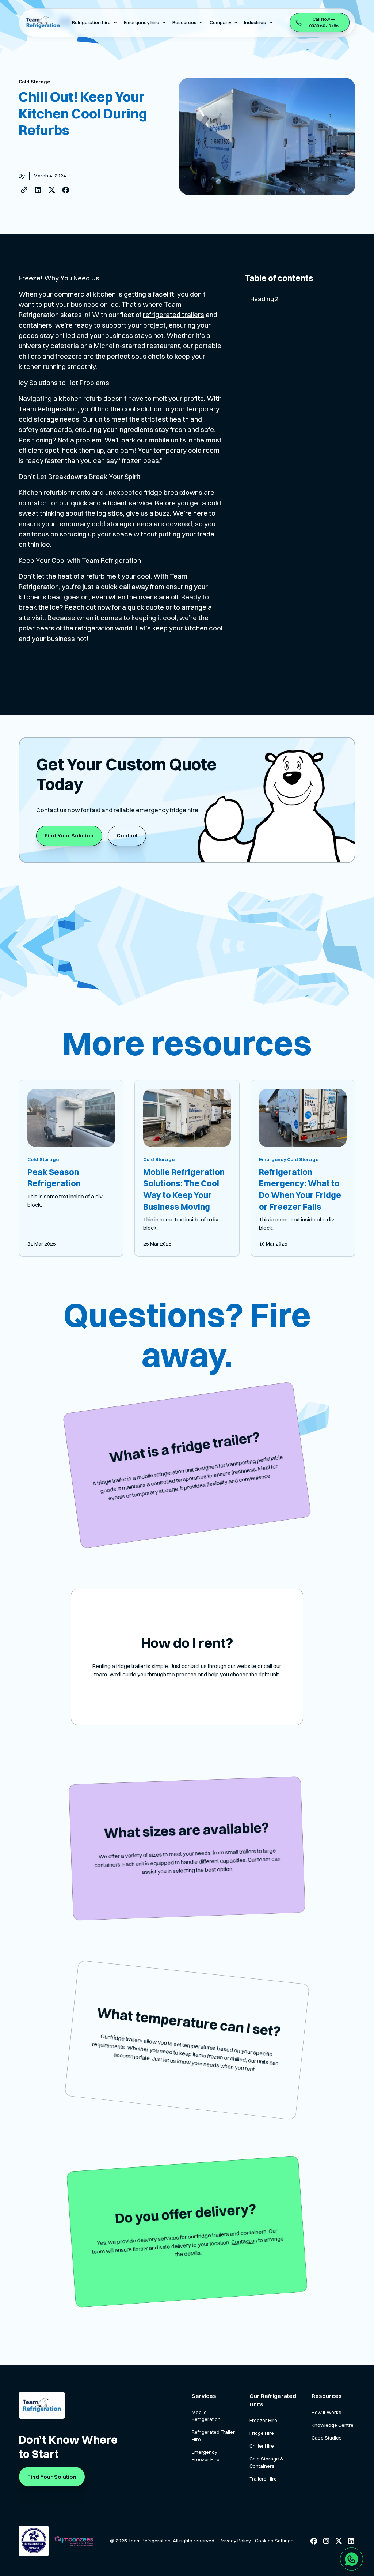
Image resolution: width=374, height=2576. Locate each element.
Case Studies (327, 2438)
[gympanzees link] (74, 2541)
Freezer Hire (263, 2420)
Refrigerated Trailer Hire (213, 2436)
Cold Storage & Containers (266, 2462)
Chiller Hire (262, 2446)
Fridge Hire (262, 2433)
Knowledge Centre (333, 2425)
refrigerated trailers (173, 315)
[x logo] (339, 2541)
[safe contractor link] (33, 2541)
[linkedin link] (351, 2541)
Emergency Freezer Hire (206, 2456)
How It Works (327, 2412)
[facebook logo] (314, 2541)
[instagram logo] (326, 2541)
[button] (95, 22)
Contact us (244, 2241)
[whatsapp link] (352, 2559)
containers (35, 325)
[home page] (42, 23)
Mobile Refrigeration (206, 2416)
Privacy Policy (235, 2541)
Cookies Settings (274, 2541)
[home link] (42, 2405)
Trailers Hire (263, 2479)
